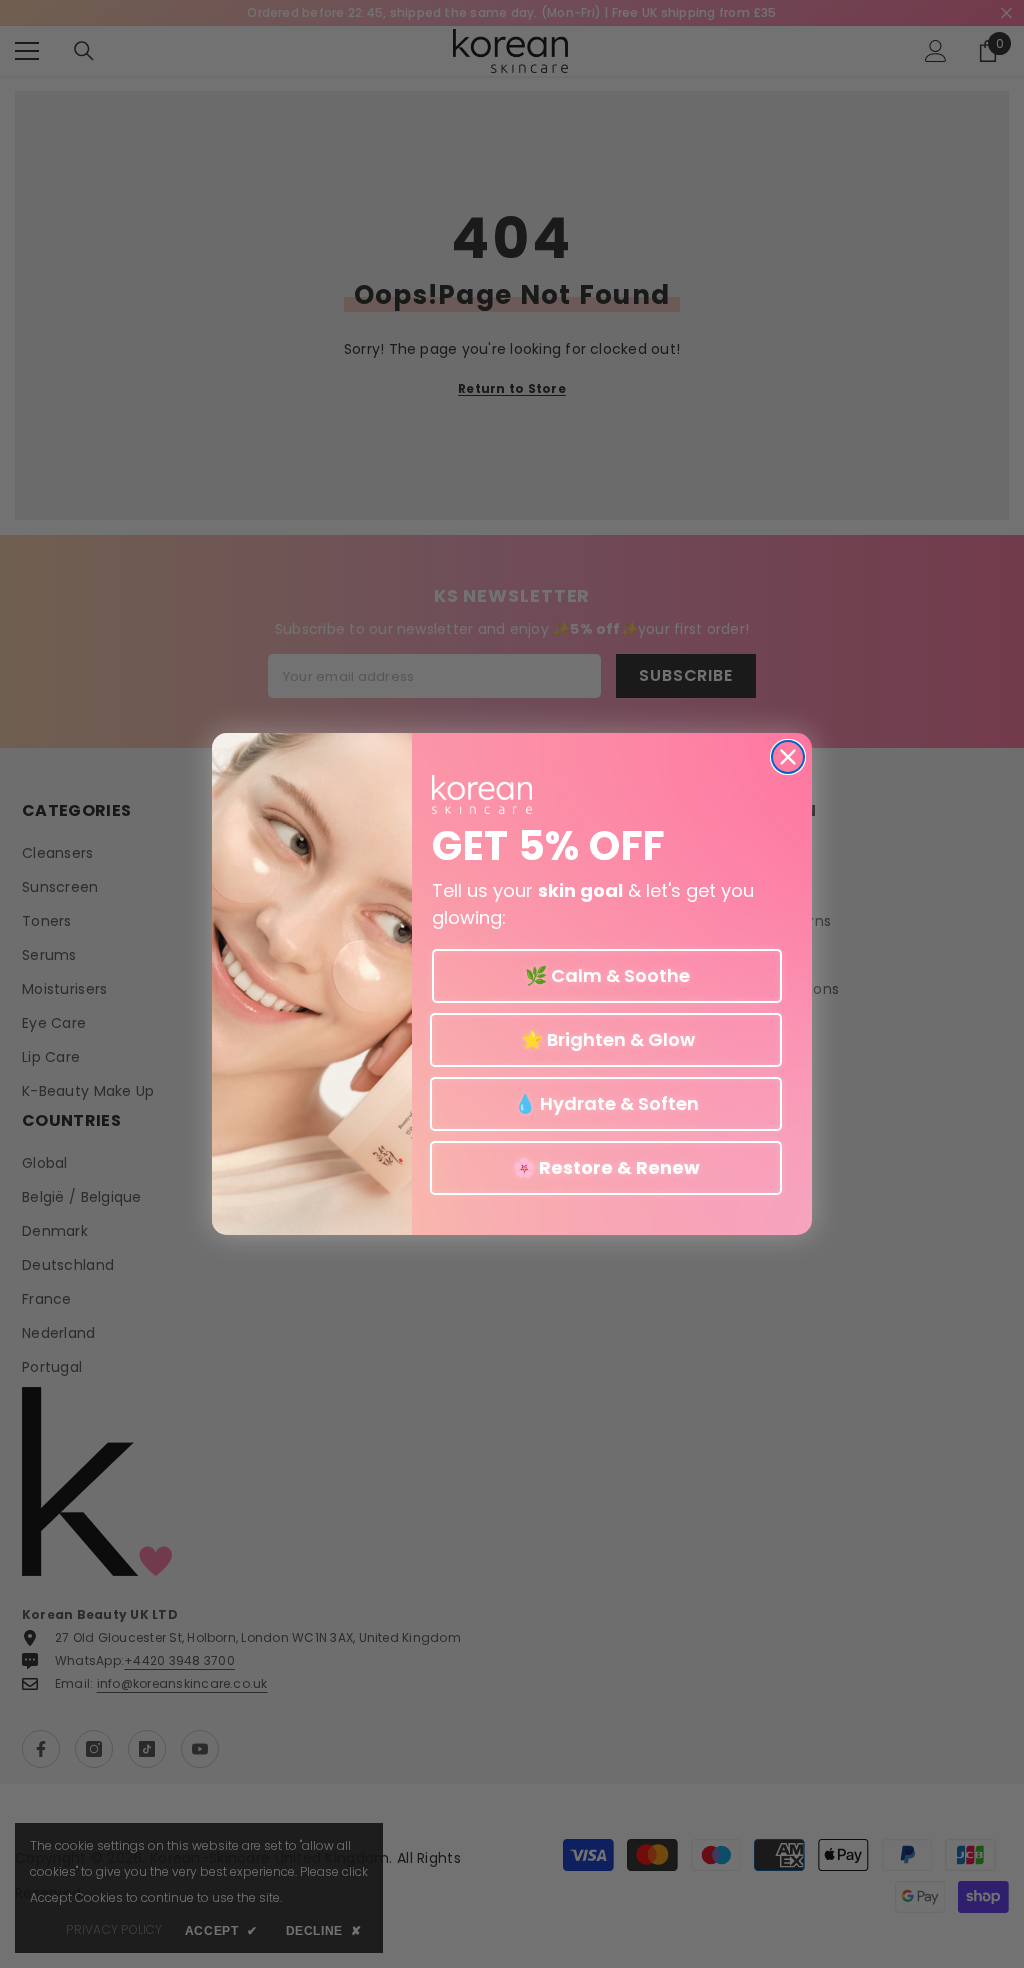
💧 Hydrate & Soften (606, 1103)
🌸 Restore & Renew (606, 1167)
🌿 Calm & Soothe (607, 975)
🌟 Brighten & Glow (606, 1039)
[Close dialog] (788, 757)
